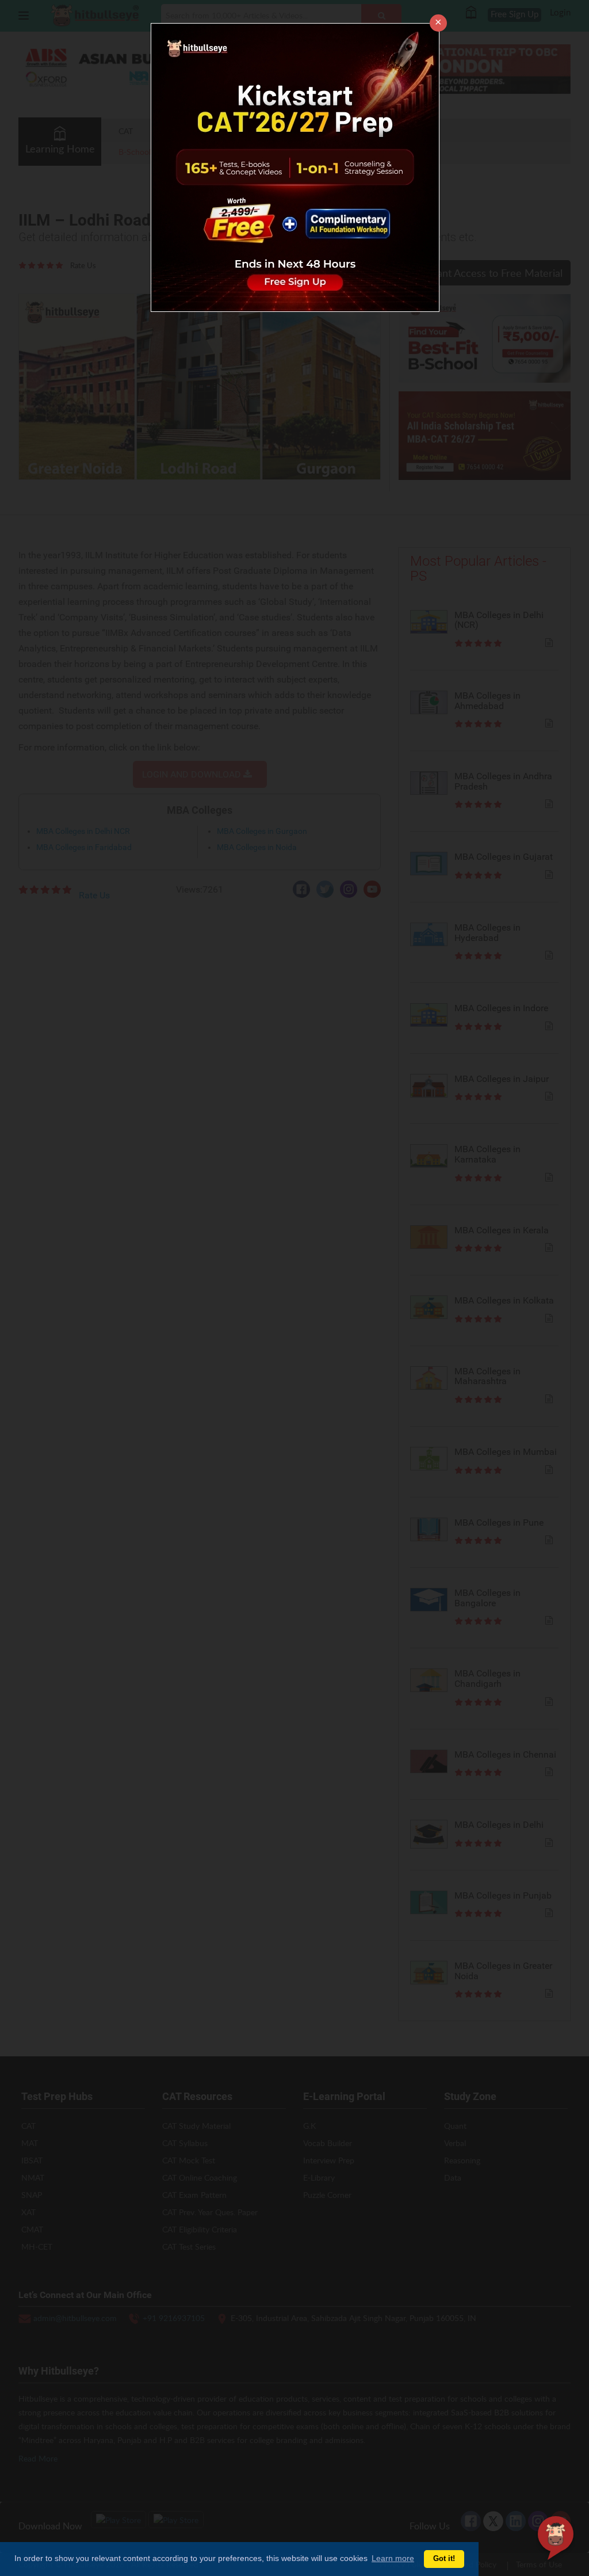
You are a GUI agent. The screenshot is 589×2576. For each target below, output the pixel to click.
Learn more (393, 2558)
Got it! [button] (444, 2559)
